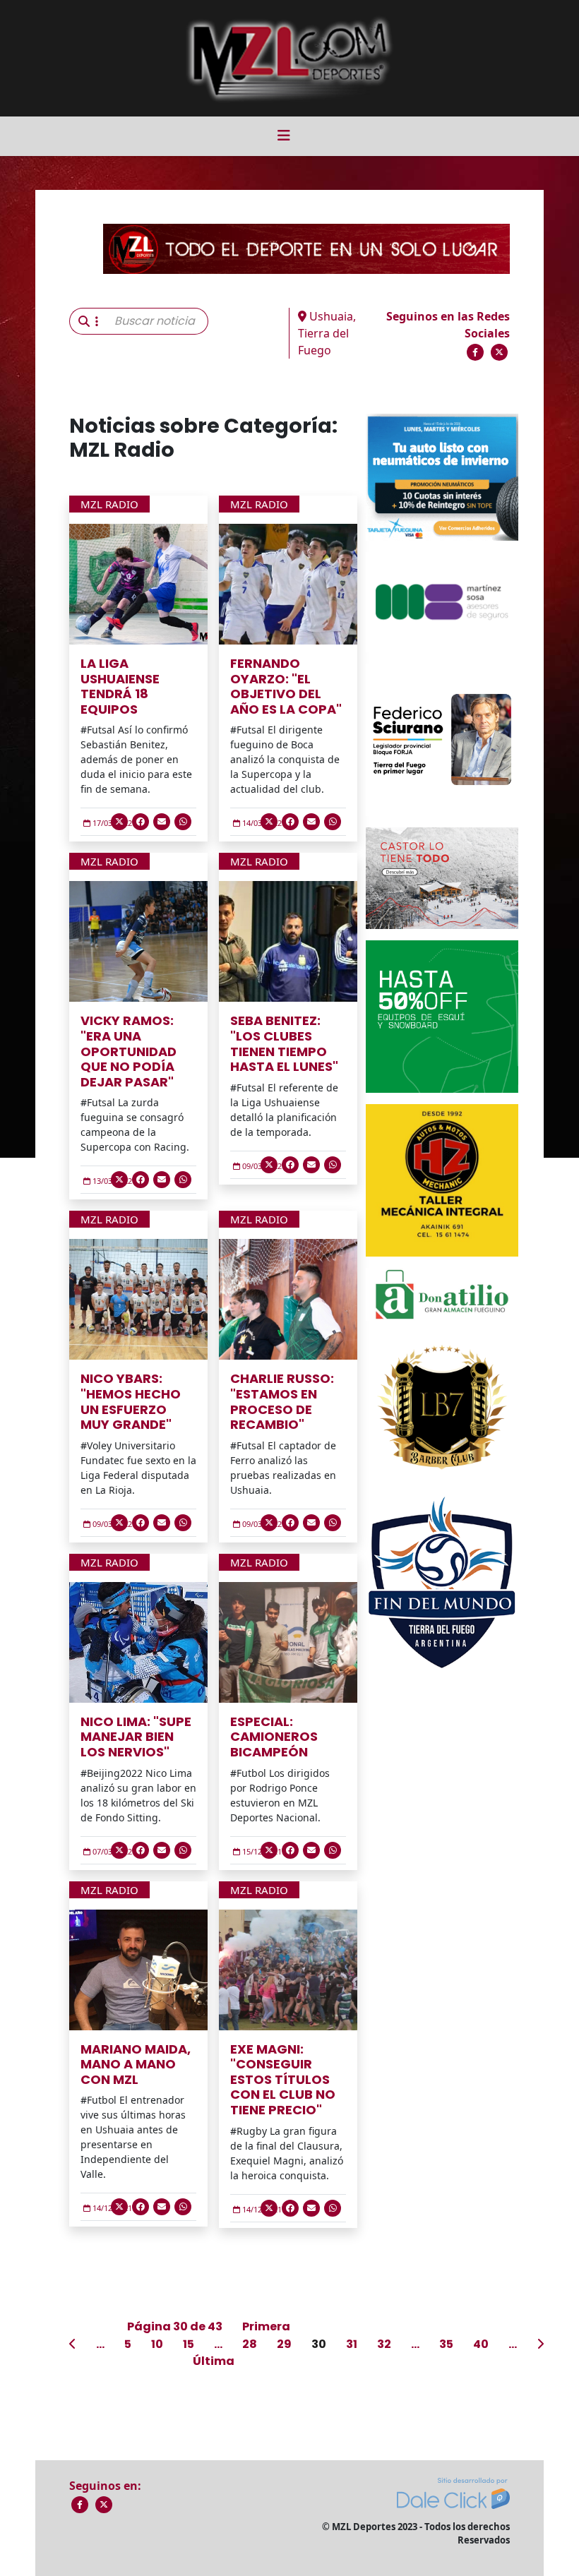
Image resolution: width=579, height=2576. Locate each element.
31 (352, 2344)
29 (284, 2344)
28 (250, 2344)
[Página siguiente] (540, 2344)
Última (214, 2361)
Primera (266, 2326)
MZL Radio (109, 504)
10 (157, 2344)
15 (189, 2344)
